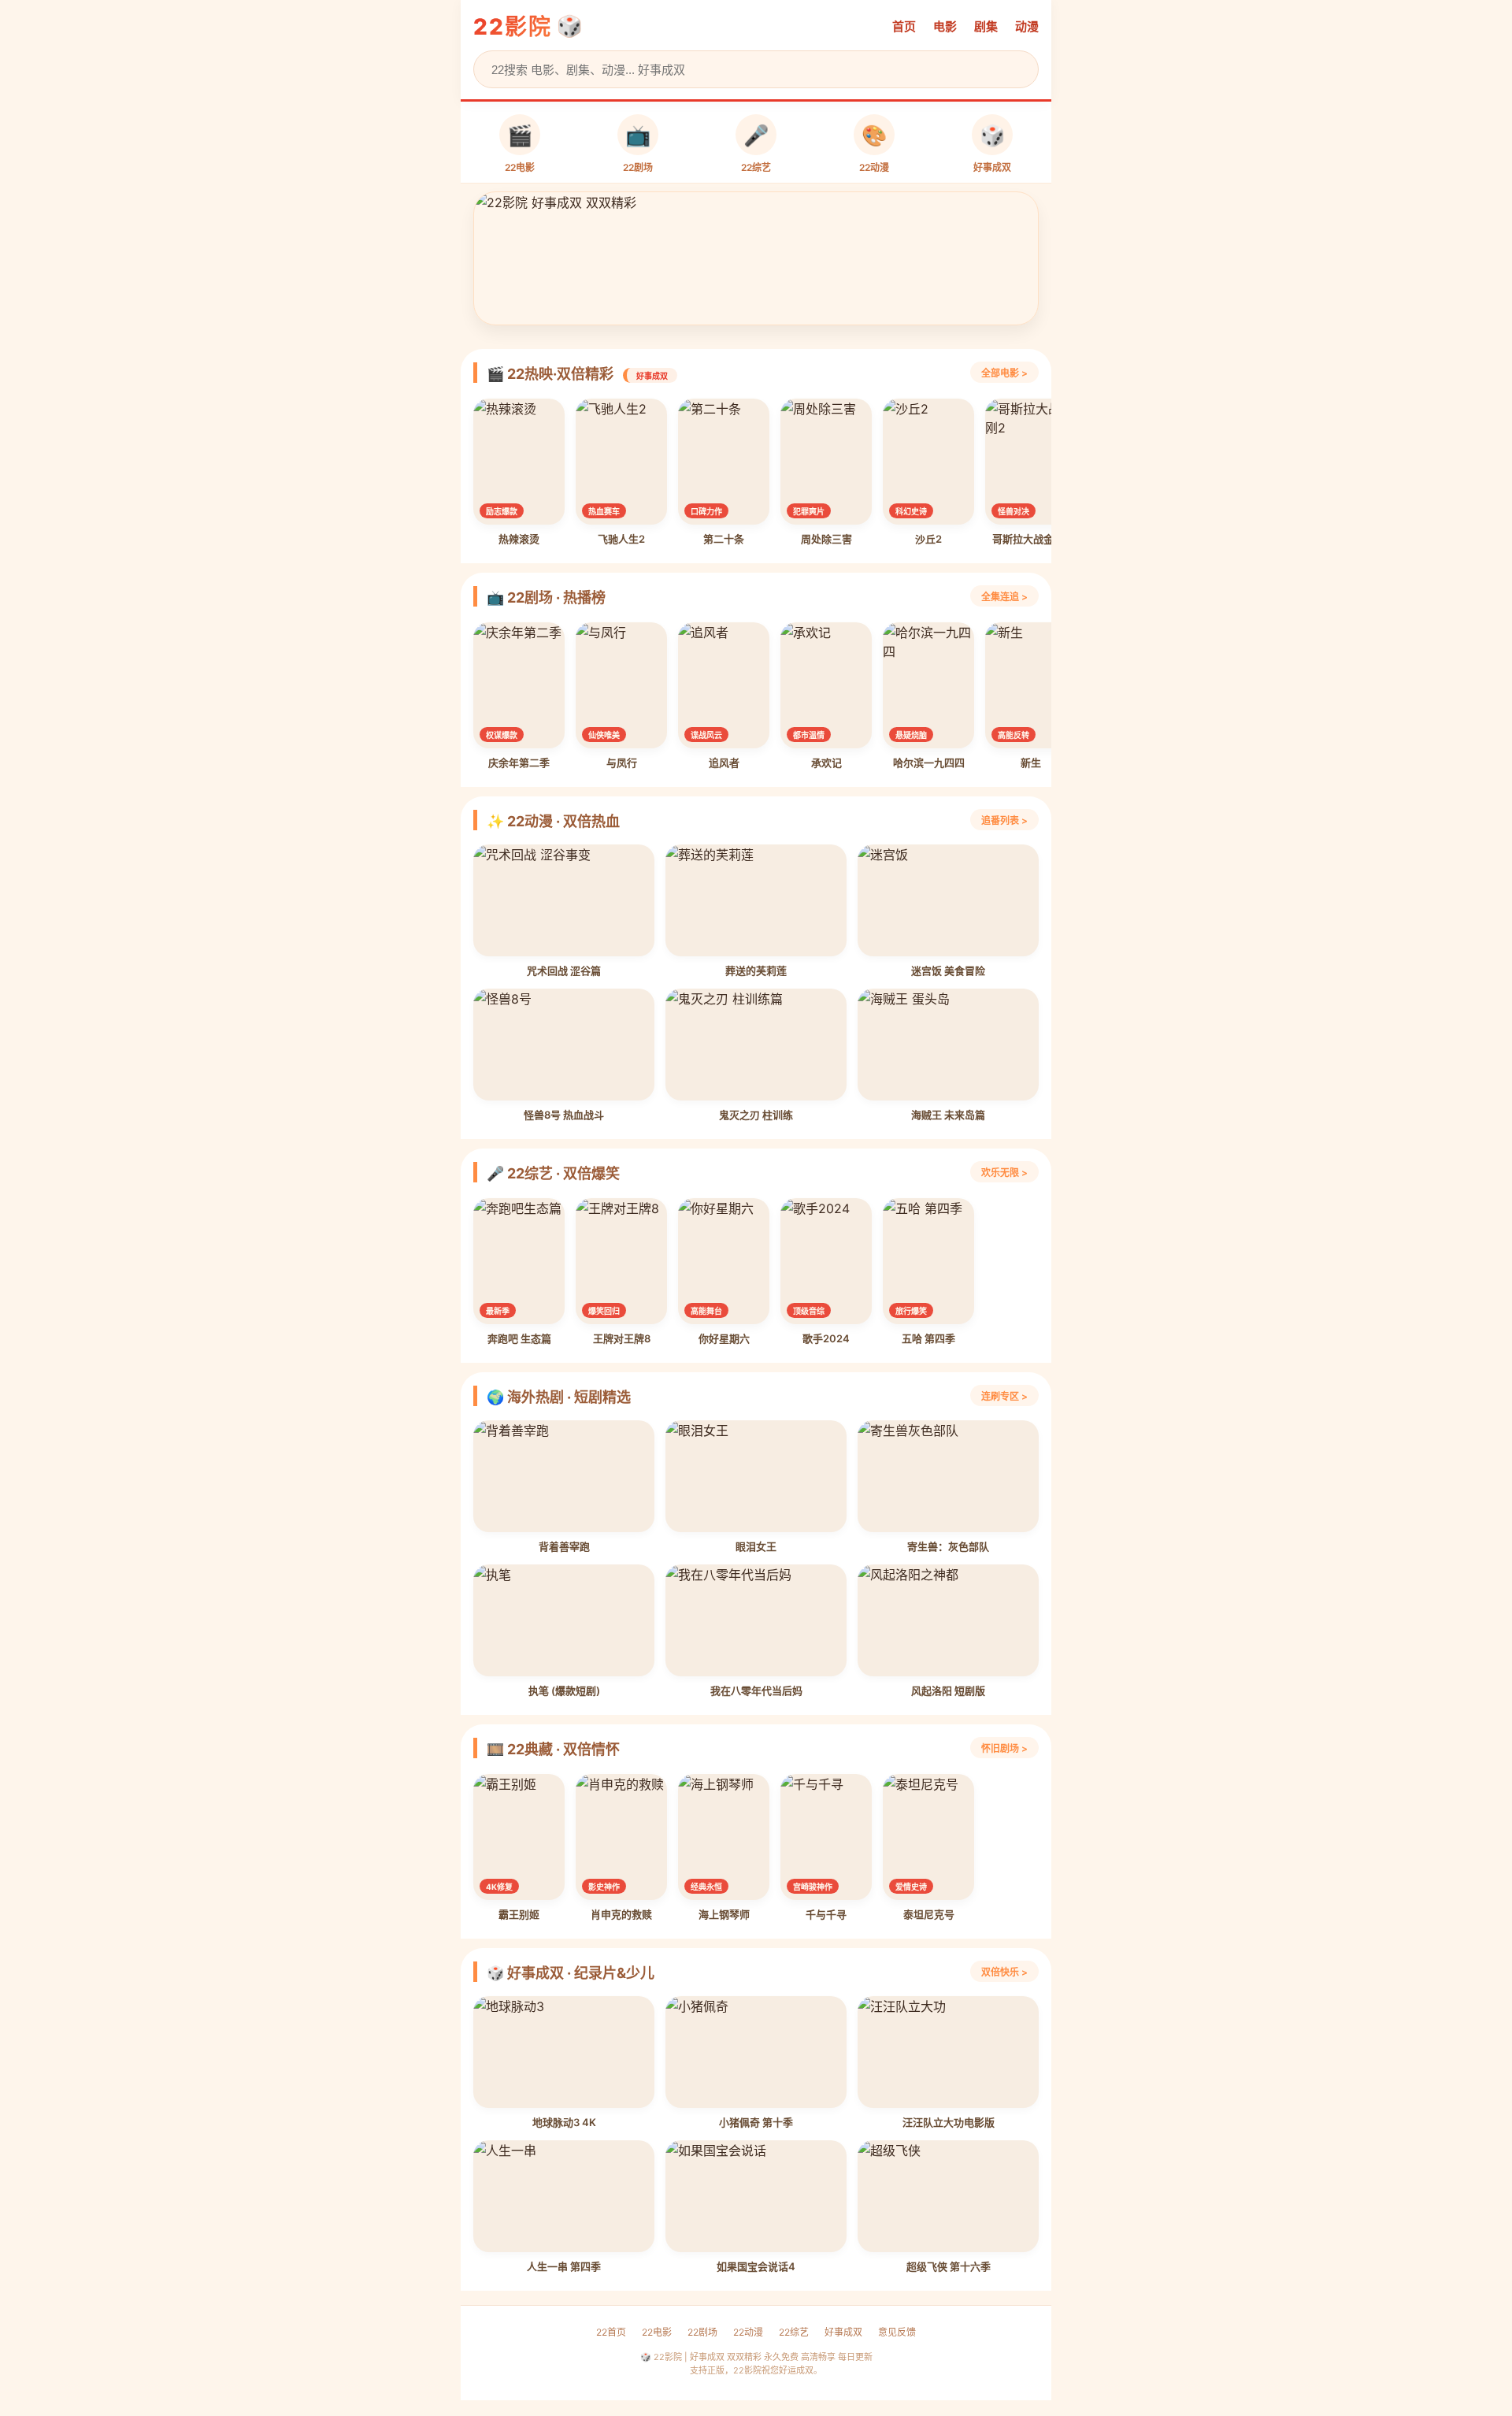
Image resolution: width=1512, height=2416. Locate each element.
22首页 (611, 2332)
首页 (904, 26)
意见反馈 (897, 2332)
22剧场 (702, 2332)
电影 (945, 26)
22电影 (657, 2332)
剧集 (986, 26)
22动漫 (748, 2332)
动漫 (1027, 26)
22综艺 (794, 2332)
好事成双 (843, 2332)
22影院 (513, 27)
